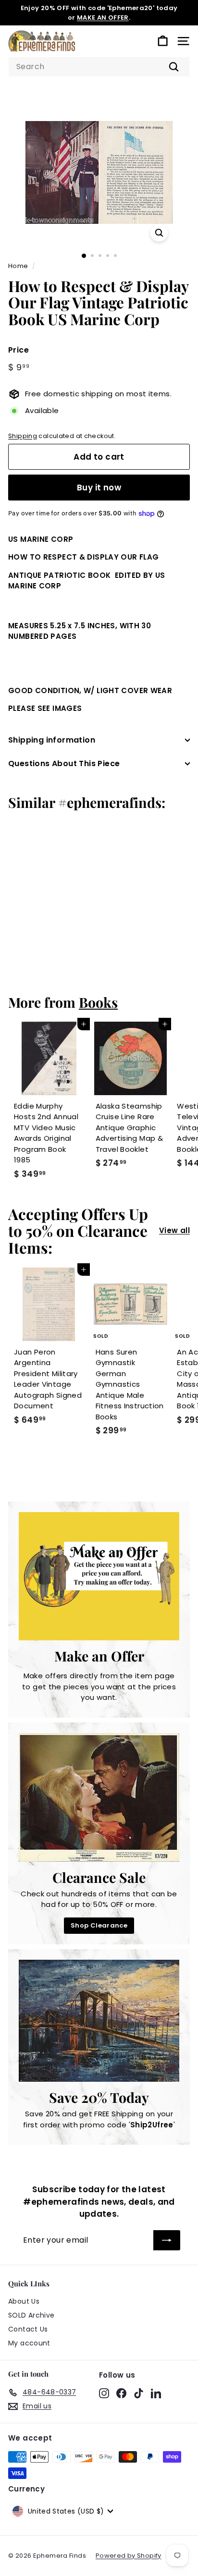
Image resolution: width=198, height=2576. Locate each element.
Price (19, 350)
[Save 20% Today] (99, 2021)
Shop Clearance (99, 1925)
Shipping (23, 436)
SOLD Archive (31, 2315)
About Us (24, 2301)
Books (98, 1002)
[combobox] (99, 67)
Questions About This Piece (64, 763)
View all (174, 1230)
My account (29, 2343)
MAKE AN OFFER (103, 18)
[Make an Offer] (99, 1576)
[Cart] (163, 41)
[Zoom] (159, 233)
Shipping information (52, 740)
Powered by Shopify (129, 2556)
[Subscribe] (167, 2240)
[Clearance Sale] (99, 1797)
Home (18, 266)
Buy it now (99, 488)
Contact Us (28, 2329)
